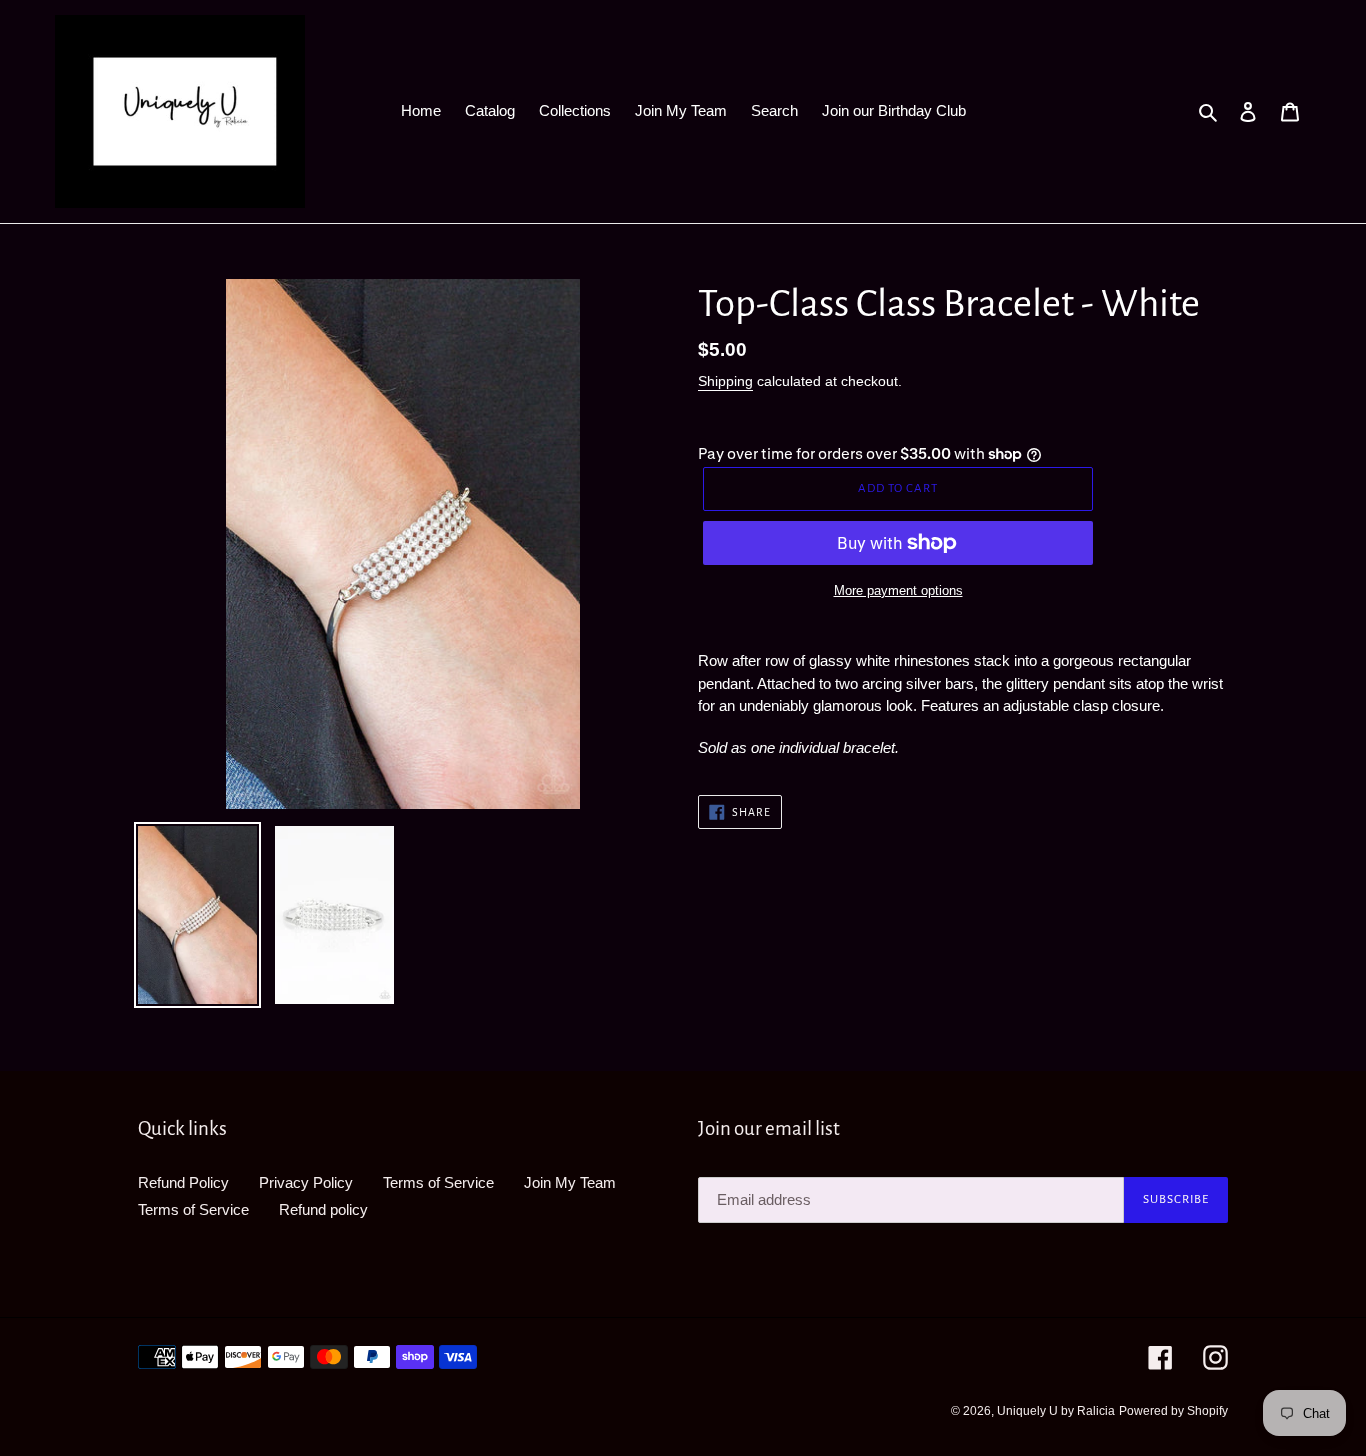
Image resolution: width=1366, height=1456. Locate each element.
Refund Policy (183, 1182)
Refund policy (323, 1209)
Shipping (725, 381)
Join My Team (570, 1182)
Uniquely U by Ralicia (1056, 1411)
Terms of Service (438, 1182)
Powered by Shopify (1173, 1411)
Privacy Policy (306, 1182)
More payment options (898, 590)
